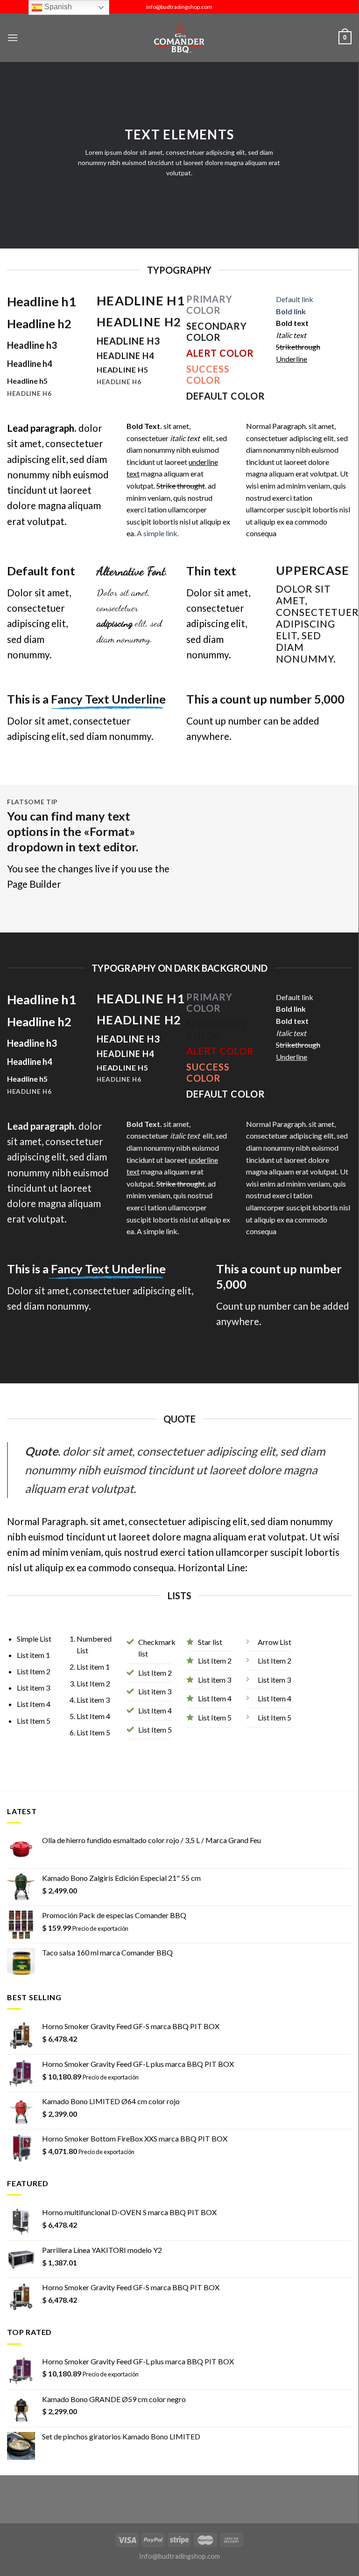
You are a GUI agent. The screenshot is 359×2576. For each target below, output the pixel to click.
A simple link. (158, 533)
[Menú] (13, 38)
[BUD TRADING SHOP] (179, 38)
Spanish (57, 7)
